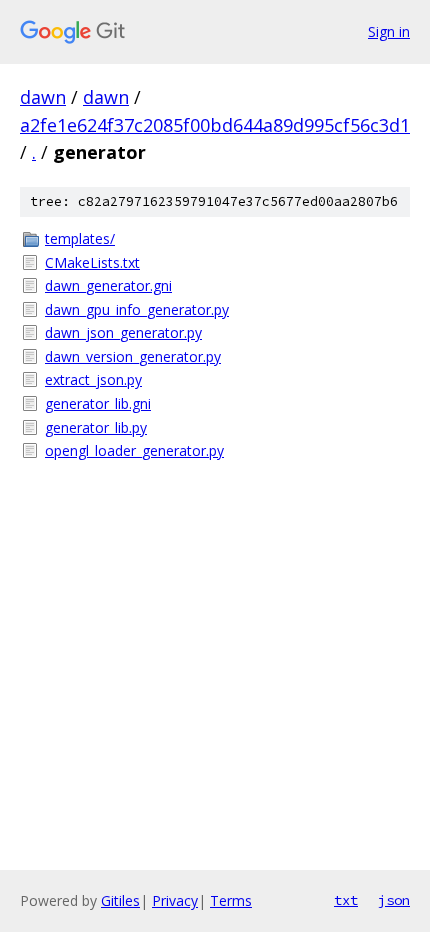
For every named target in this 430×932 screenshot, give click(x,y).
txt (346, 900)
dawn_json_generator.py (123, 332)
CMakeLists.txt (92, 262)
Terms (231, 900)
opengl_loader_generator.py (134, 450)
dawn (43, 97)
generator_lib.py (96, 427)
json (394, 900)
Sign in (389, 31)
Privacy (175, 900)
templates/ (80, 238)
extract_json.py (93, 379)
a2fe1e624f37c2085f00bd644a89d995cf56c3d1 (215, 125)
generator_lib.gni (98, 403)
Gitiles (120, 900)
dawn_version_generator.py (133, 356)
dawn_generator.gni (108, 285)
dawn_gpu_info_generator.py (137, 309)
